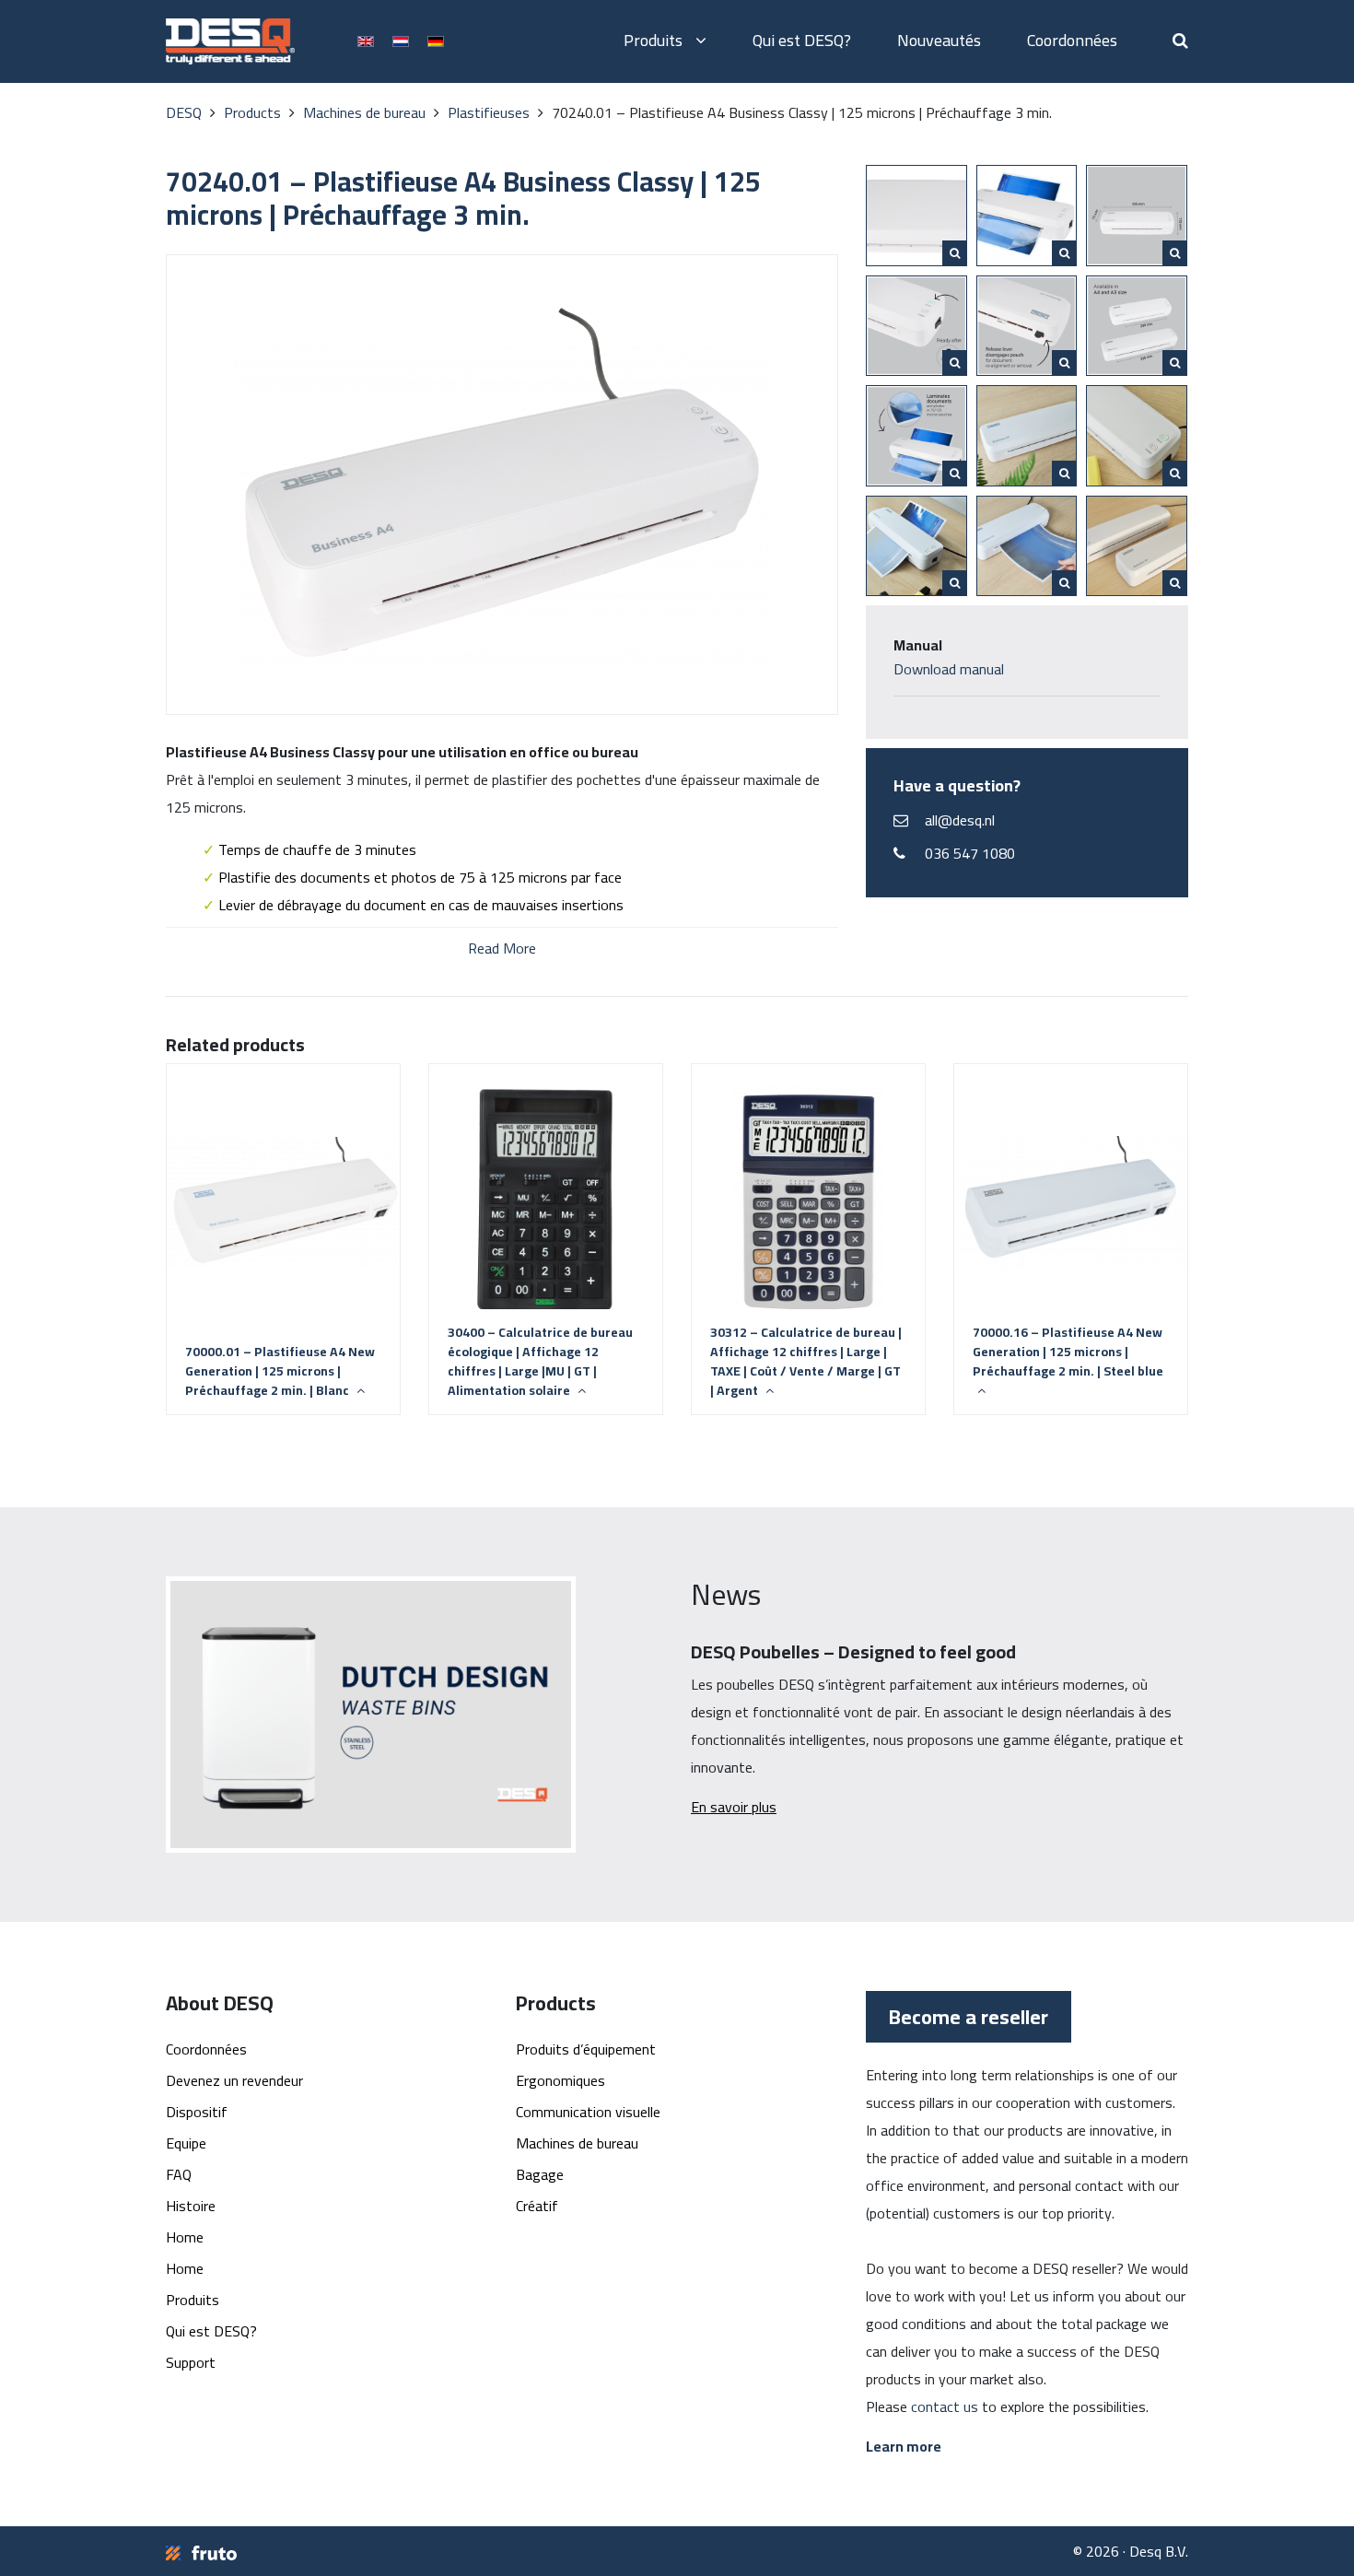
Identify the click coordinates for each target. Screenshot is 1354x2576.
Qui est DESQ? (802, 40)
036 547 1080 (970, 853)
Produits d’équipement (586, 2049)
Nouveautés (939, 40)
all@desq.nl (960, 820)
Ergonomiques (560, 2080)
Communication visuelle (588, 2112)
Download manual (949, 669)
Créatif (537, 2206)
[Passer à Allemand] (436, 40)
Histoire (191, 2206)
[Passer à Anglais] (366, 40)
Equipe (186, 2143)
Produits (655, 40)
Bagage (540, 2174)
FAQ (179, 2174)
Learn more (904, 2446)
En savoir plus (734, 1807)
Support (191, 2362)
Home (185, 2237)
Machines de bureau (577, 2143)
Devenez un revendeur (234, 2080)
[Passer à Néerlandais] (401, 40)
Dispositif (197, 2112)
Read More (502, 947)
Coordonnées (1072, 40)
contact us (945, 2406)
